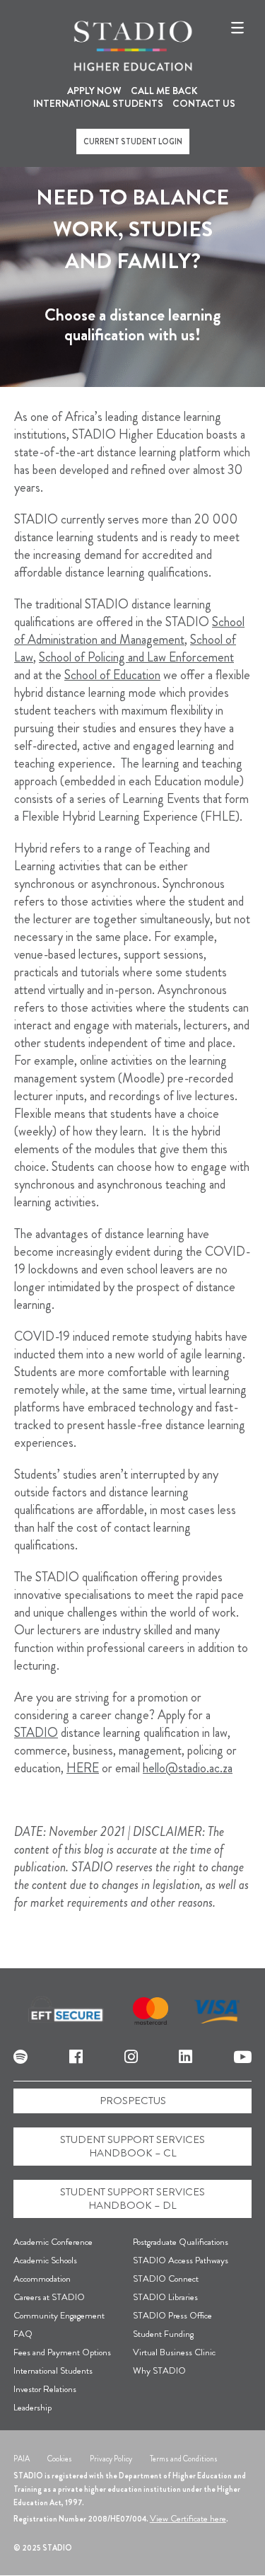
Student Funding (163, 2334)
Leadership (33, 2407)
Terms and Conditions (184, 2459)
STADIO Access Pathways (181, 2260)
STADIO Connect (166, 2278)
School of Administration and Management (129, 631)
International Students (53, 2370)
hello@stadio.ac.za (188, 1768)
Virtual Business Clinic (174, 2352)
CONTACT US (204, 103)
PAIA (22, 2459)
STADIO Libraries (165, 2297)
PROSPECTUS (133, 2101)
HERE (83, 1768)
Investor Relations (45, 2389)
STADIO (36, 1733)
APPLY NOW (94, 91)
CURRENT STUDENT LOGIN (133, 141)
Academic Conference (53, 2242)
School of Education (112, 675)
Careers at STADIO (49, 2297)
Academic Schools (45, 2260)
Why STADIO (159, 2370)
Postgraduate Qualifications (181, 2242)
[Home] (133, 46)
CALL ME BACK (164, 91)
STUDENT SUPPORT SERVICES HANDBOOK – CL (132, 2146)
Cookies (60, 2459)
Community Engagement (59, 2315)
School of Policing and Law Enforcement (136, 657)
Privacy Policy (111, 2459)
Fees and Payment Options (62, 2352)
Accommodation (42, 2278)
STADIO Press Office (172, 2315)
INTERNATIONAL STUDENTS (98, 103)
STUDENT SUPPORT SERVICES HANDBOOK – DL (132, 2199)
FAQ (23, 2334)
